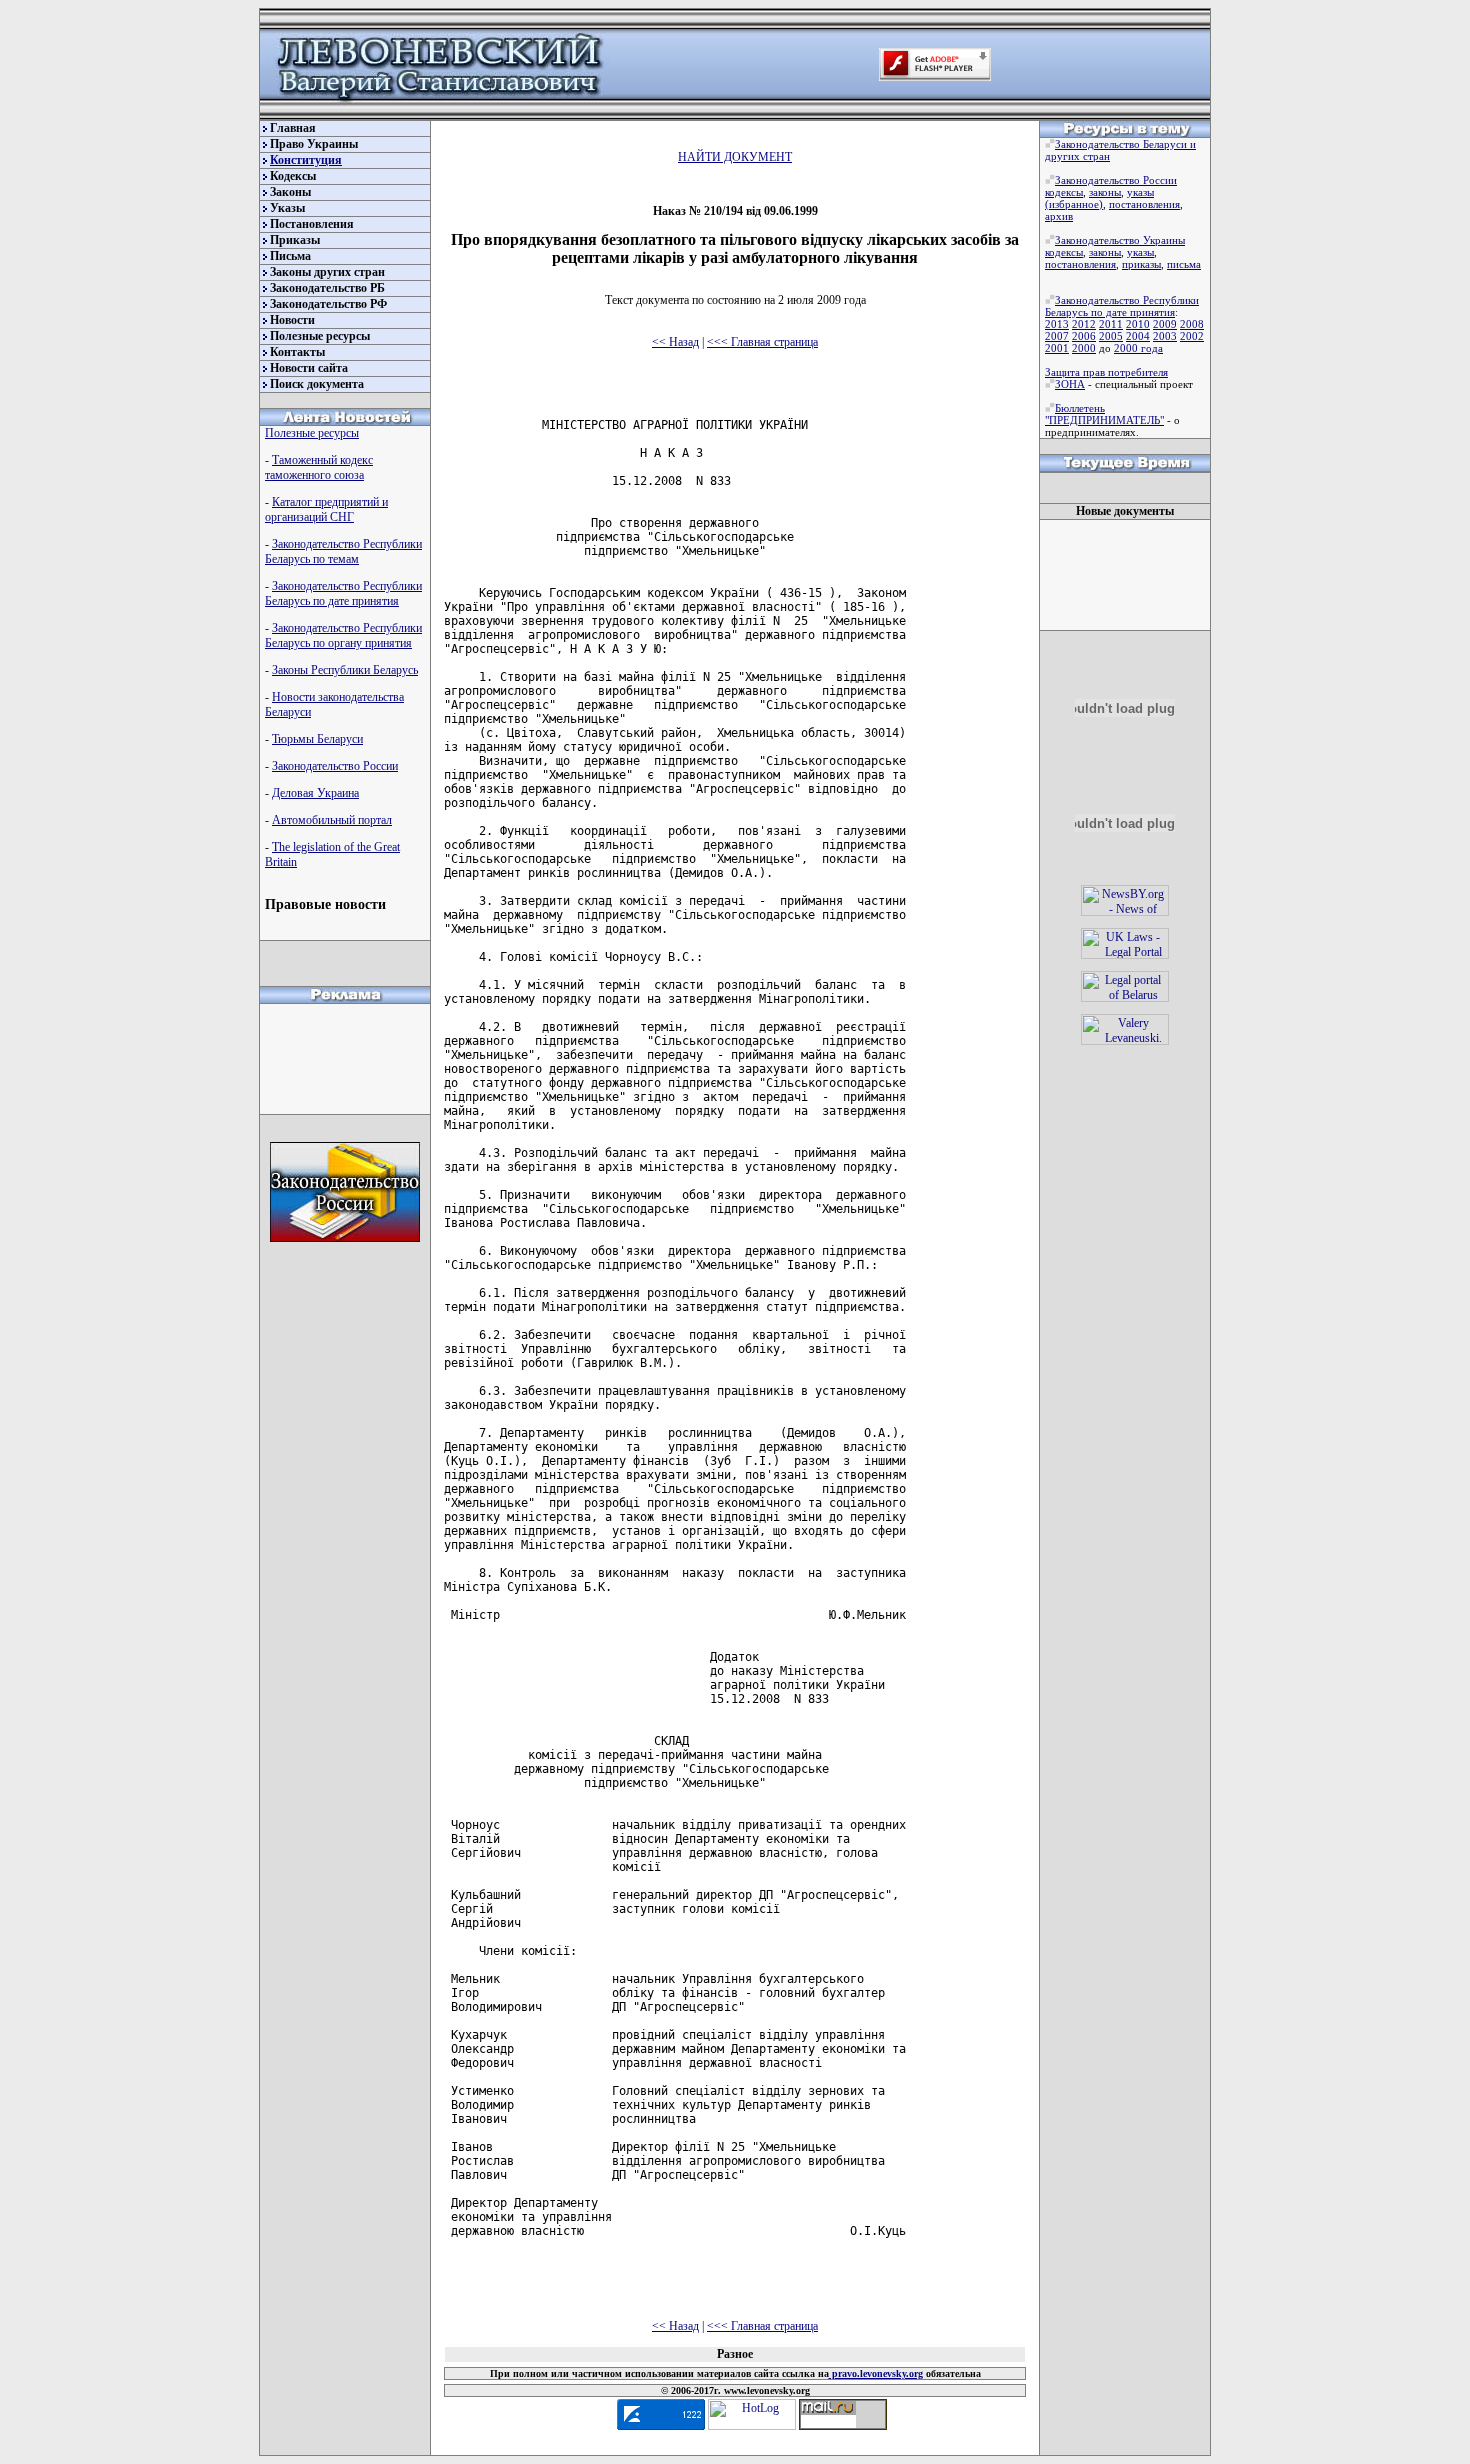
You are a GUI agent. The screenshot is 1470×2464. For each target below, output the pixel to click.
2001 (1057, 348)
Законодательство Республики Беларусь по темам (343, 551)
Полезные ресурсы (320, 336)
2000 (1084, 348)
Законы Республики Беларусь (345, 670)
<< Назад (675, 342)
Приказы (295, 240)
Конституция (306, 160)
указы (1140, 192)
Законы (290, 192)
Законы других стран (327, 272)
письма (1184, 264)
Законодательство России (335, 766)
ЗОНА (1070, 384)
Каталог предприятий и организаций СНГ (326, 509)
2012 (1084, 324)
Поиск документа (317, 384)
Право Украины (314, 144)
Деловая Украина (315, 793)
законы (1105, 192)
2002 (1192, 336)
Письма (290, 256)
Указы (287, 208)
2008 (1192, 324)
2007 (1057, 336)
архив (1059, 216)
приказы (1141, 264)
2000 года (1138, 348)
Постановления (312, 224)
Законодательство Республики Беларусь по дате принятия (343, 593)
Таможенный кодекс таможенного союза (319, 467)
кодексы (1064, 192)
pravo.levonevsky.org (876, 2373)
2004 (1138, 336)
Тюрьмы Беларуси (317, 739)
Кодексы (293, 176)
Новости (292, 320)
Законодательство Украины (1120, 240)
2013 (1057, 324)
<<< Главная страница (762, 342)
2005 (1111, 336)
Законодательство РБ (327, 288)
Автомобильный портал (332, 820)
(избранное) (1074, 204)
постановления (1144, 204)
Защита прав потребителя (1106, 372)
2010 (1138, 324)
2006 (1084, 336)
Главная (293, 128)
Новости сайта (309, 368)
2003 (1165, 336)
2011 (1111, 324)
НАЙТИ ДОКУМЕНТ (735, 157)
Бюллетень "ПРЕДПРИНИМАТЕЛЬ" (1104, 414)
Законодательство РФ (328, 304)
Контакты (297, 352)
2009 (1165, 324)
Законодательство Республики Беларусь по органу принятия (343, 635)
